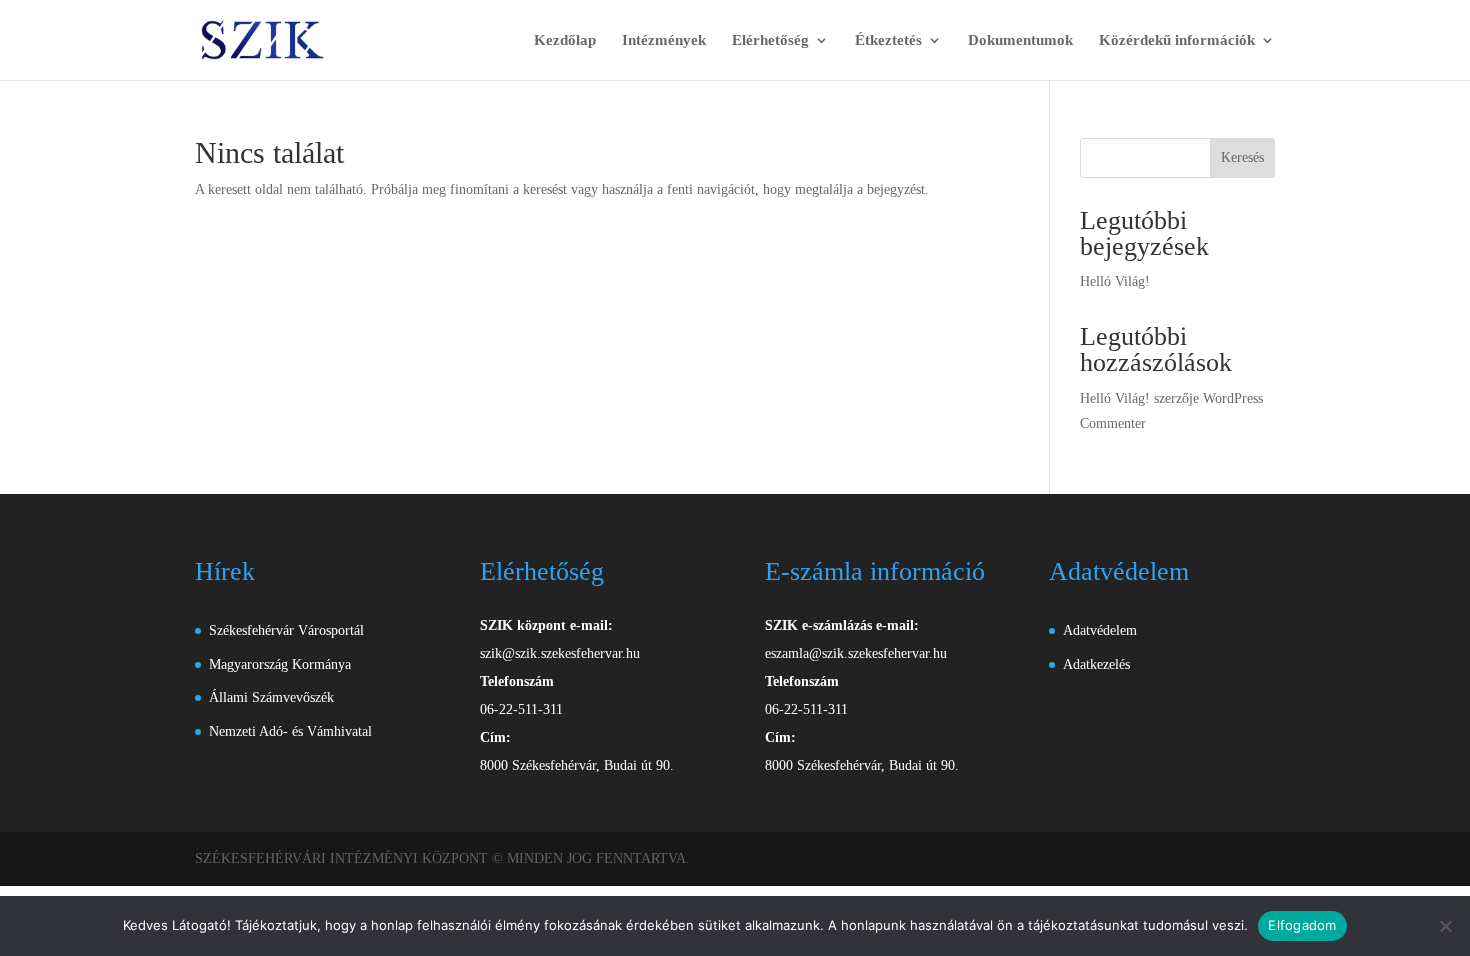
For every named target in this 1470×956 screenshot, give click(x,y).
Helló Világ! (1115, 281)
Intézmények (664, 40)
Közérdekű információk (1177, 40)
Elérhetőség (770, 40)
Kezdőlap (565, 40)
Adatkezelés (1096, 664)
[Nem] (1445, 926)
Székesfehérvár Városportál (286, 630)
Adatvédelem (1100, 630)
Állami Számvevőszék (271, 697)
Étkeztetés (888, 40)
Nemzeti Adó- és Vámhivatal (290, 731)
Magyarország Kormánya (280, 664)
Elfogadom (1302, 925)
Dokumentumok (1020, 40)
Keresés (1242, 157)
